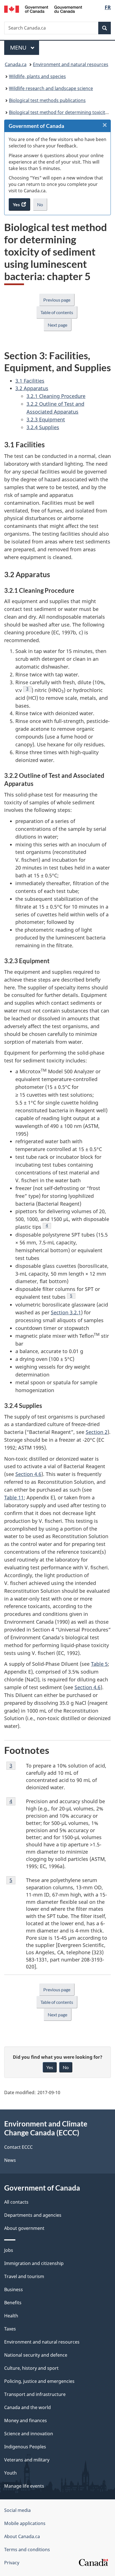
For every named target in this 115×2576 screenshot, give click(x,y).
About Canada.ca (22, 2536)
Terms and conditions (27, 2550)
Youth (10, 2473)
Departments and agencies (33, 2215)
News (10, 2160)
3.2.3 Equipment (46, 419)
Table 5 (99, 1664)
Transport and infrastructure (35, 2394)
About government (24, 2228)
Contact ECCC (18, 2147)
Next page (57, 325)
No (42, 206)
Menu (19, 48)
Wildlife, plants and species (37, 76)
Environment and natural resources (71, 64)
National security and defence (36, 2355)
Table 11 (14, 1497)
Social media (17, 2510)
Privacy (12, 2563)
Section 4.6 (28, 1474)
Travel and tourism (24, 2276)
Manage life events (24, 2486)
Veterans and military (27, 2460)
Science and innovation (29, 2434)
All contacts (16, 2202)
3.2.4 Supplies (43, 427)
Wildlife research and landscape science (51, 88)
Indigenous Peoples (25, 2447)
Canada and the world (27, 2407)
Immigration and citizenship (34, 2263)
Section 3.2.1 (66, 1312)
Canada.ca (16, 64)
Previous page (57, 300)
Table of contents (57, 312)
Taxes (10, 2329)
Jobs (9, 2250)
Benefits (13, 2303)
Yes (50, 2067)
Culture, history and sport (31, 2368)
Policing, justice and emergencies (39, 2381)
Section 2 (97, 1432)
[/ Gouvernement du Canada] (43, 9)
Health (11, 2316)
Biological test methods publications (47, 100)
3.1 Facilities (30, 381)
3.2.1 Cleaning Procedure (56, 396)
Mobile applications (25, 2523)
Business (14, 2289)
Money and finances (26, 2420)
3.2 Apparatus (32, 388)
